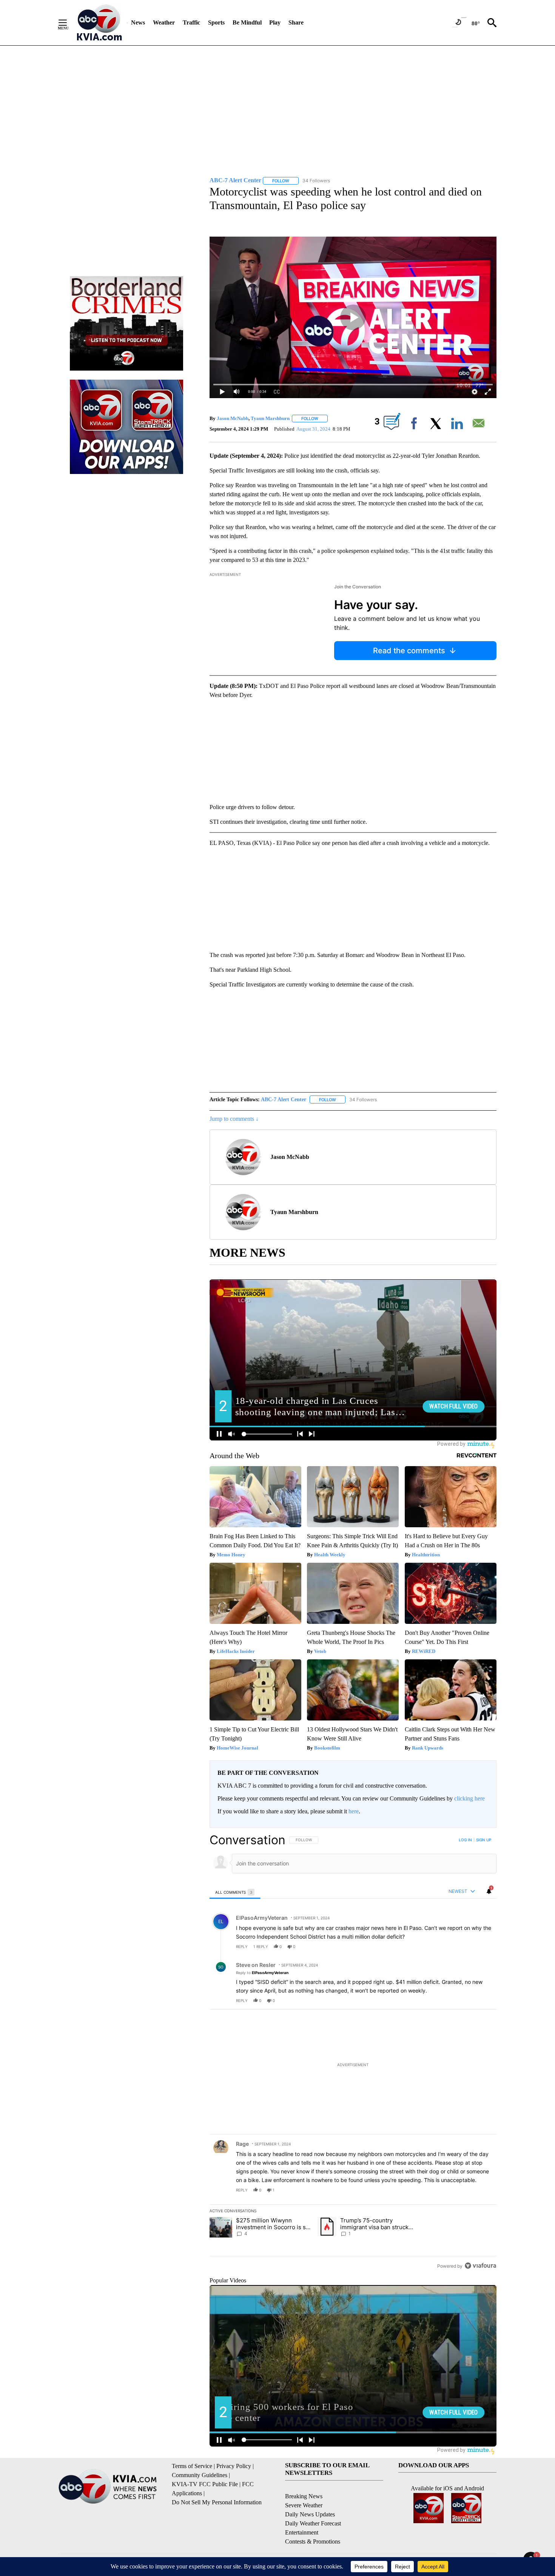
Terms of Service (192, 2466)
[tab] (235, 1892)
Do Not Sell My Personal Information (217, 2502)
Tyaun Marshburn (270, 418)
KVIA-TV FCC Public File (205, 2484)
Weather (164, 22)
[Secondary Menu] (68, 23)
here (354, 1811)
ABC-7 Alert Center (284, 1099)
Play (275, 22)
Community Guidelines (200, 2475)
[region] (353, 2053)
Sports (216, 22)
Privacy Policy (234, 2466)
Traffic (191, 22)
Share (296, 22)
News (138, 22)
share (467, 1947)
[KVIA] (99, 23)
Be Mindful (247, 22)
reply (242, 1947)
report (484, 1947)
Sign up (484, 1840)
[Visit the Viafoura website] (480, 2266)
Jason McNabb (233, 418)
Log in (465, 1840)
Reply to (262, 1973)
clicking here (469, 1798)
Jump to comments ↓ (234, 1119)
